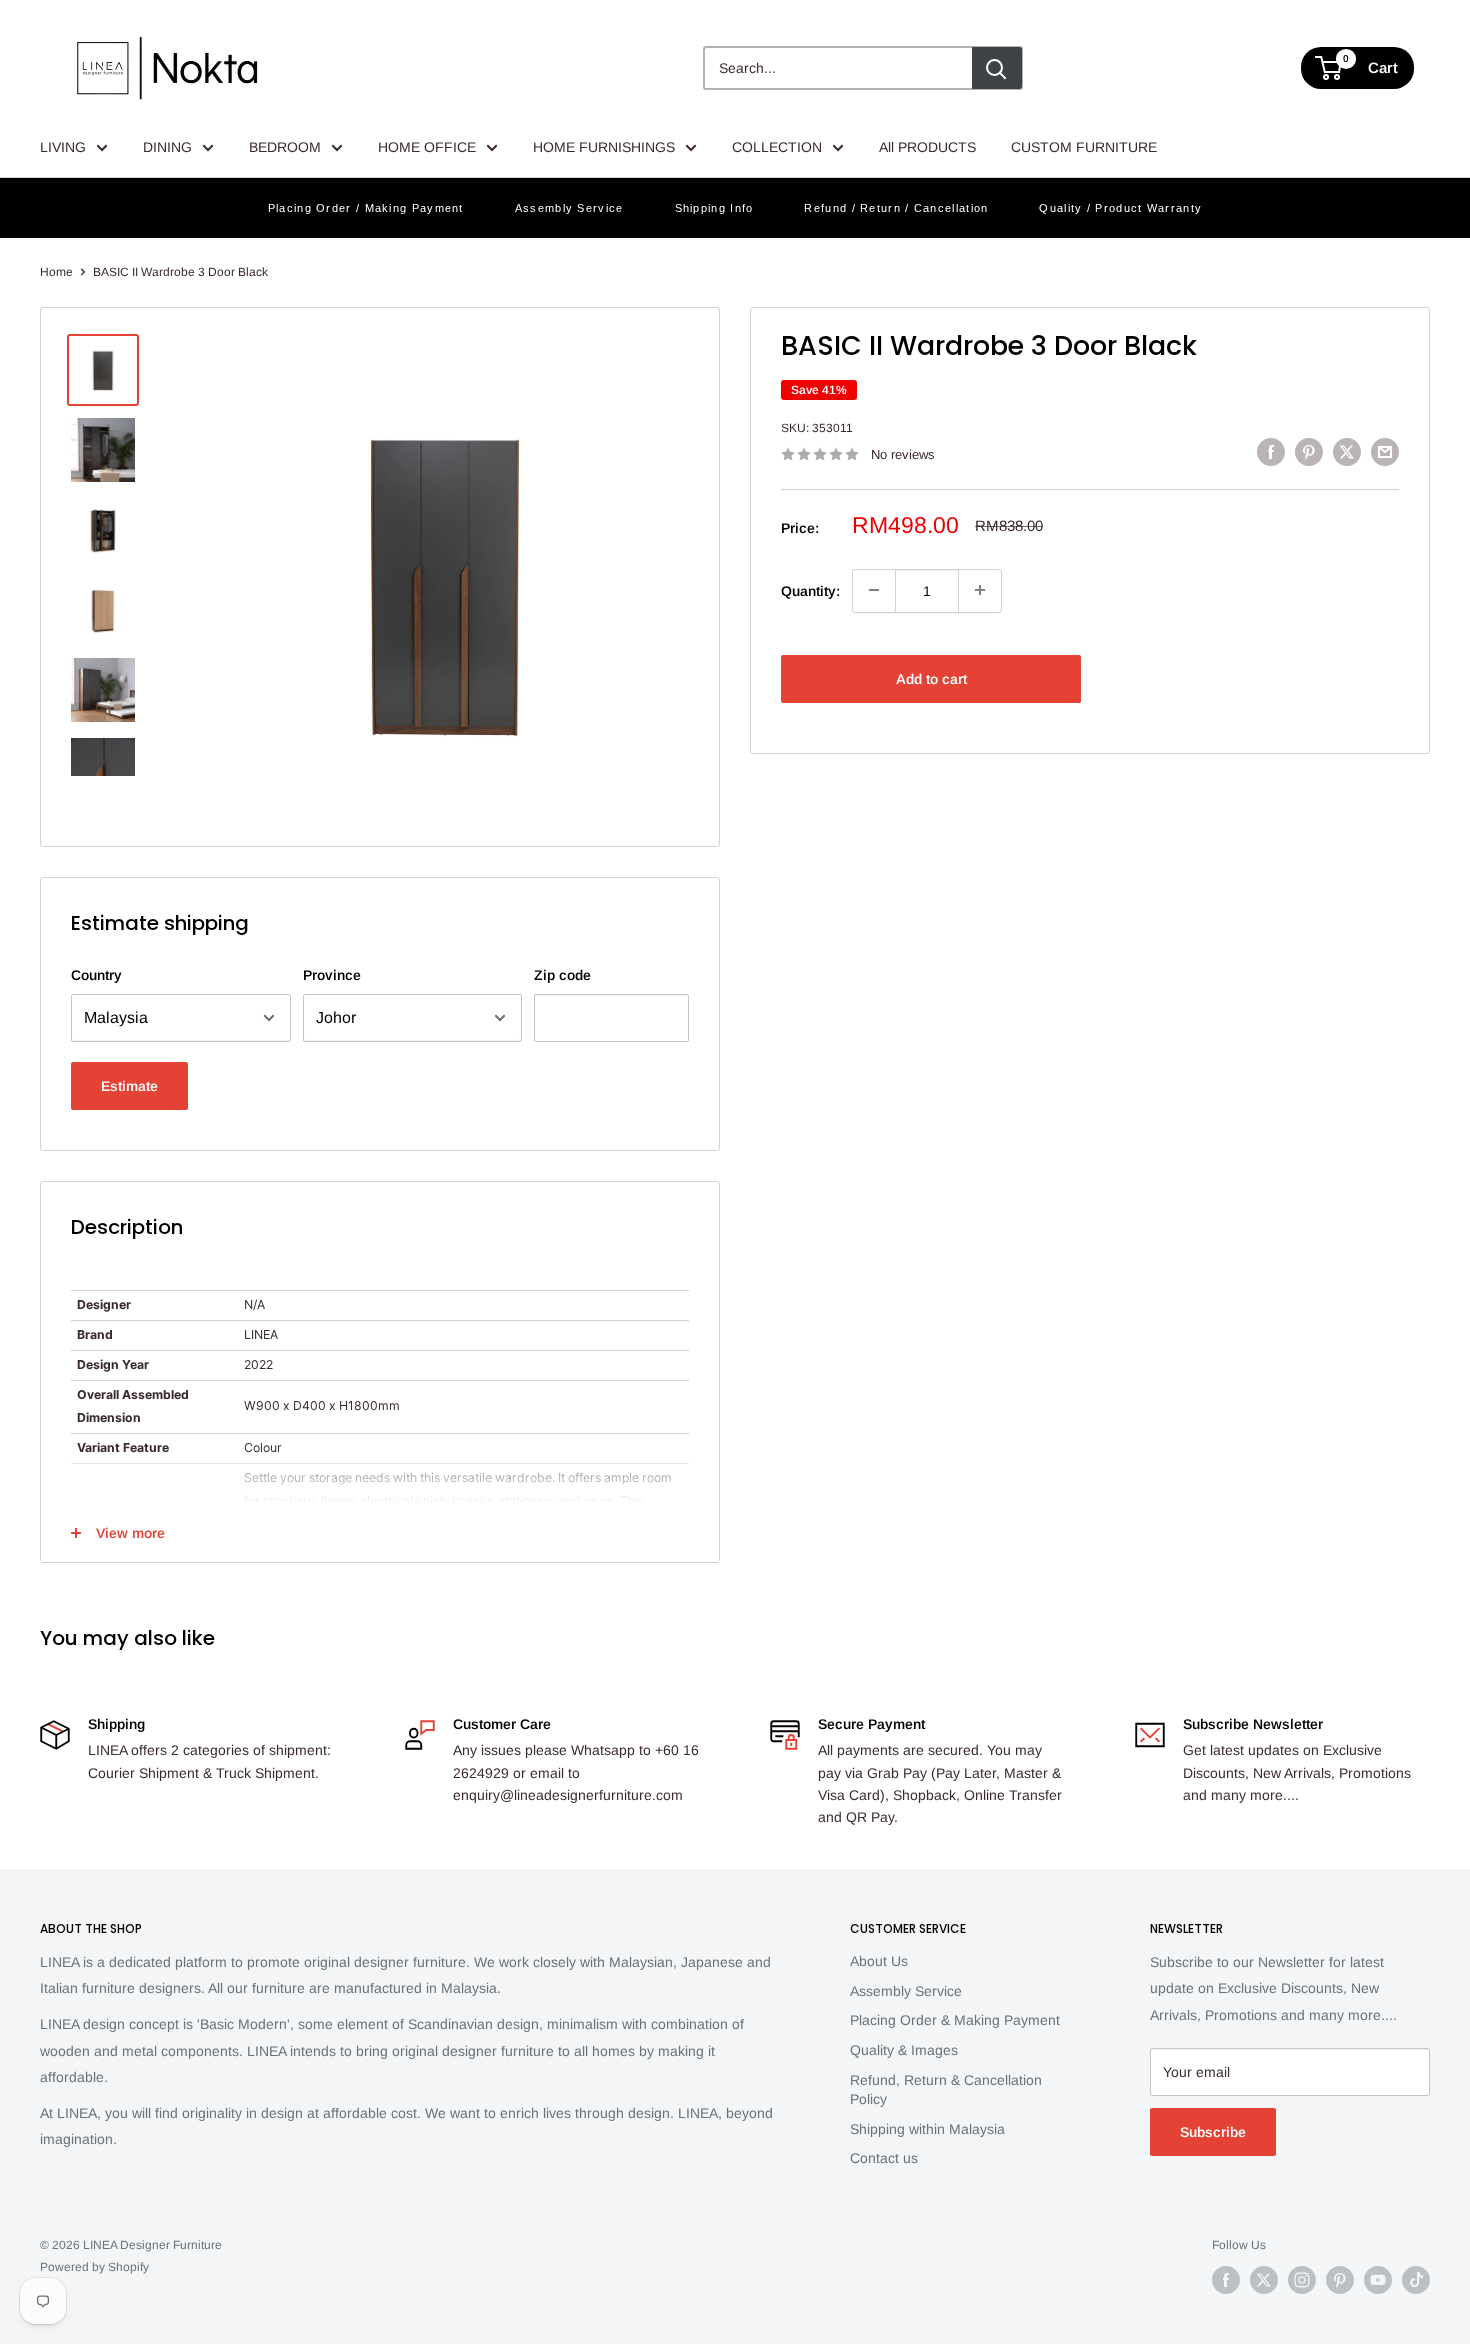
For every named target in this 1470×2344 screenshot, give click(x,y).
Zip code (562, 975)
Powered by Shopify (94, 2267)
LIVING (63, 147)
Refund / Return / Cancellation (896, 208)
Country (96, 975)
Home (56, 272)
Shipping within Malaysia (927, 2129)
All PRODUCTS (927, 147)
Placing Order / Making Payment (366, 208)
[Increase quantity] (980, 590)
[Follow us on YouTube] (1378, 2280)
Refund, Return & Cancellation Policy (946, 2090)
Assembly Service (569, 208)
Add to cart (931, 678)
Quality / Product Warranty (1120, 208)
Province (332, 975)
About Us (879, 1961)
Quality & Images (904, 2050)
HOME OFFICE (427, 147)
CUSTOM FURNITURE (1084, 147)
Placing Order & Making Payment (955, 2020)
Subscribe (1213, 2132)
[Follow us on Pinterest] (1340, 2280)
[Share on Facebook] (1271, 452)
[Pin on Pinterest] (1309, 452)
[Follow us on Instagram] (1302, 2280)
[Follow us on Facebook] (1226, 2280)
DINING (167, 147)
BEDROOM (285, 147)
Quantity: (810, 590)
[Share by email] (1385, 452)
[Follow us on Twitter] (1264, 2280)
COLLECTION (777, 147)
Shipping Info (714, 208)
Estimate (129, 1086)
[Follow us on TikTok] (1416, 2280)
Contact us (884, 2158)
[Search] (997, 68)
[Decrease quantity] (874, 590)
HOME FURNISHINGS (604, 147)
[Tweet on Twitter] (1347, 452)
